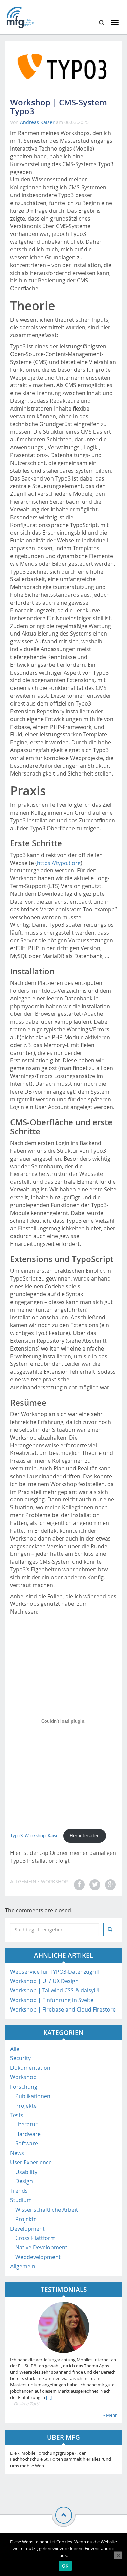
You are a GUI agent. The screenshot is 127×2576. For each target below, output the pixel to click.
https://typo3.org (59, 863)
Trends (19, 2191)
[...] (48, 2397)
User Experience (31, 2162)
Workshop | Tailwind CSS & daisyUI (55, 1990)
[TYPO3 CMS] (63, 66)
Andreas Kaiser (37, 122)
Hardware (28, 2134)
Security (20, 2058)
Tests (17, 2115)
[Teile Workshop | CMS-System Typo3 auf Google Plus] (110, 1885)
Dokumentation (30, 2068)
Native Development (41, 2247)
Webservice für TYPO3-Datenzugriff (55, 1972)
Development (27, 2229)
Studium (21, 2200)
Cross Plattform (35, 2238)
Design (24, 2181)
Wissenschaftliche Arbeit (47, 2210)
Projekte (26, 2106)
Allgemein (23, 1882)
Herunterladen (85, 1836)
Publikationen (33, 2096)
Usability (26, 2172)
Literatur (26, 2124)
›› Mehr (110, 2415)
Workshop (54, 1882)
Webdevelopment (38, 2257)
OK (65, 2566)
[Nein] (118, 2555)
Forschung (24, 2087)
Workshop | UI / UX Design (44, 1981)
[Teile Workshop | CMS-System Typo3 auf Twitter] (94, 1885)
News (17, 2153)
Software (27, 2143)
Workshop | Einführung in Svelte (52, 2000)
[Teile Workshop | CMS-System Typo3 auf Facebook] (78, 1885)
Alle (15, 2049)
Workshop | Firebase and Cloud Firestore (63, 2009)
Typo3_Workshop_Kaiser (35, 1836)
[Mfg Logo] (20, 17)
